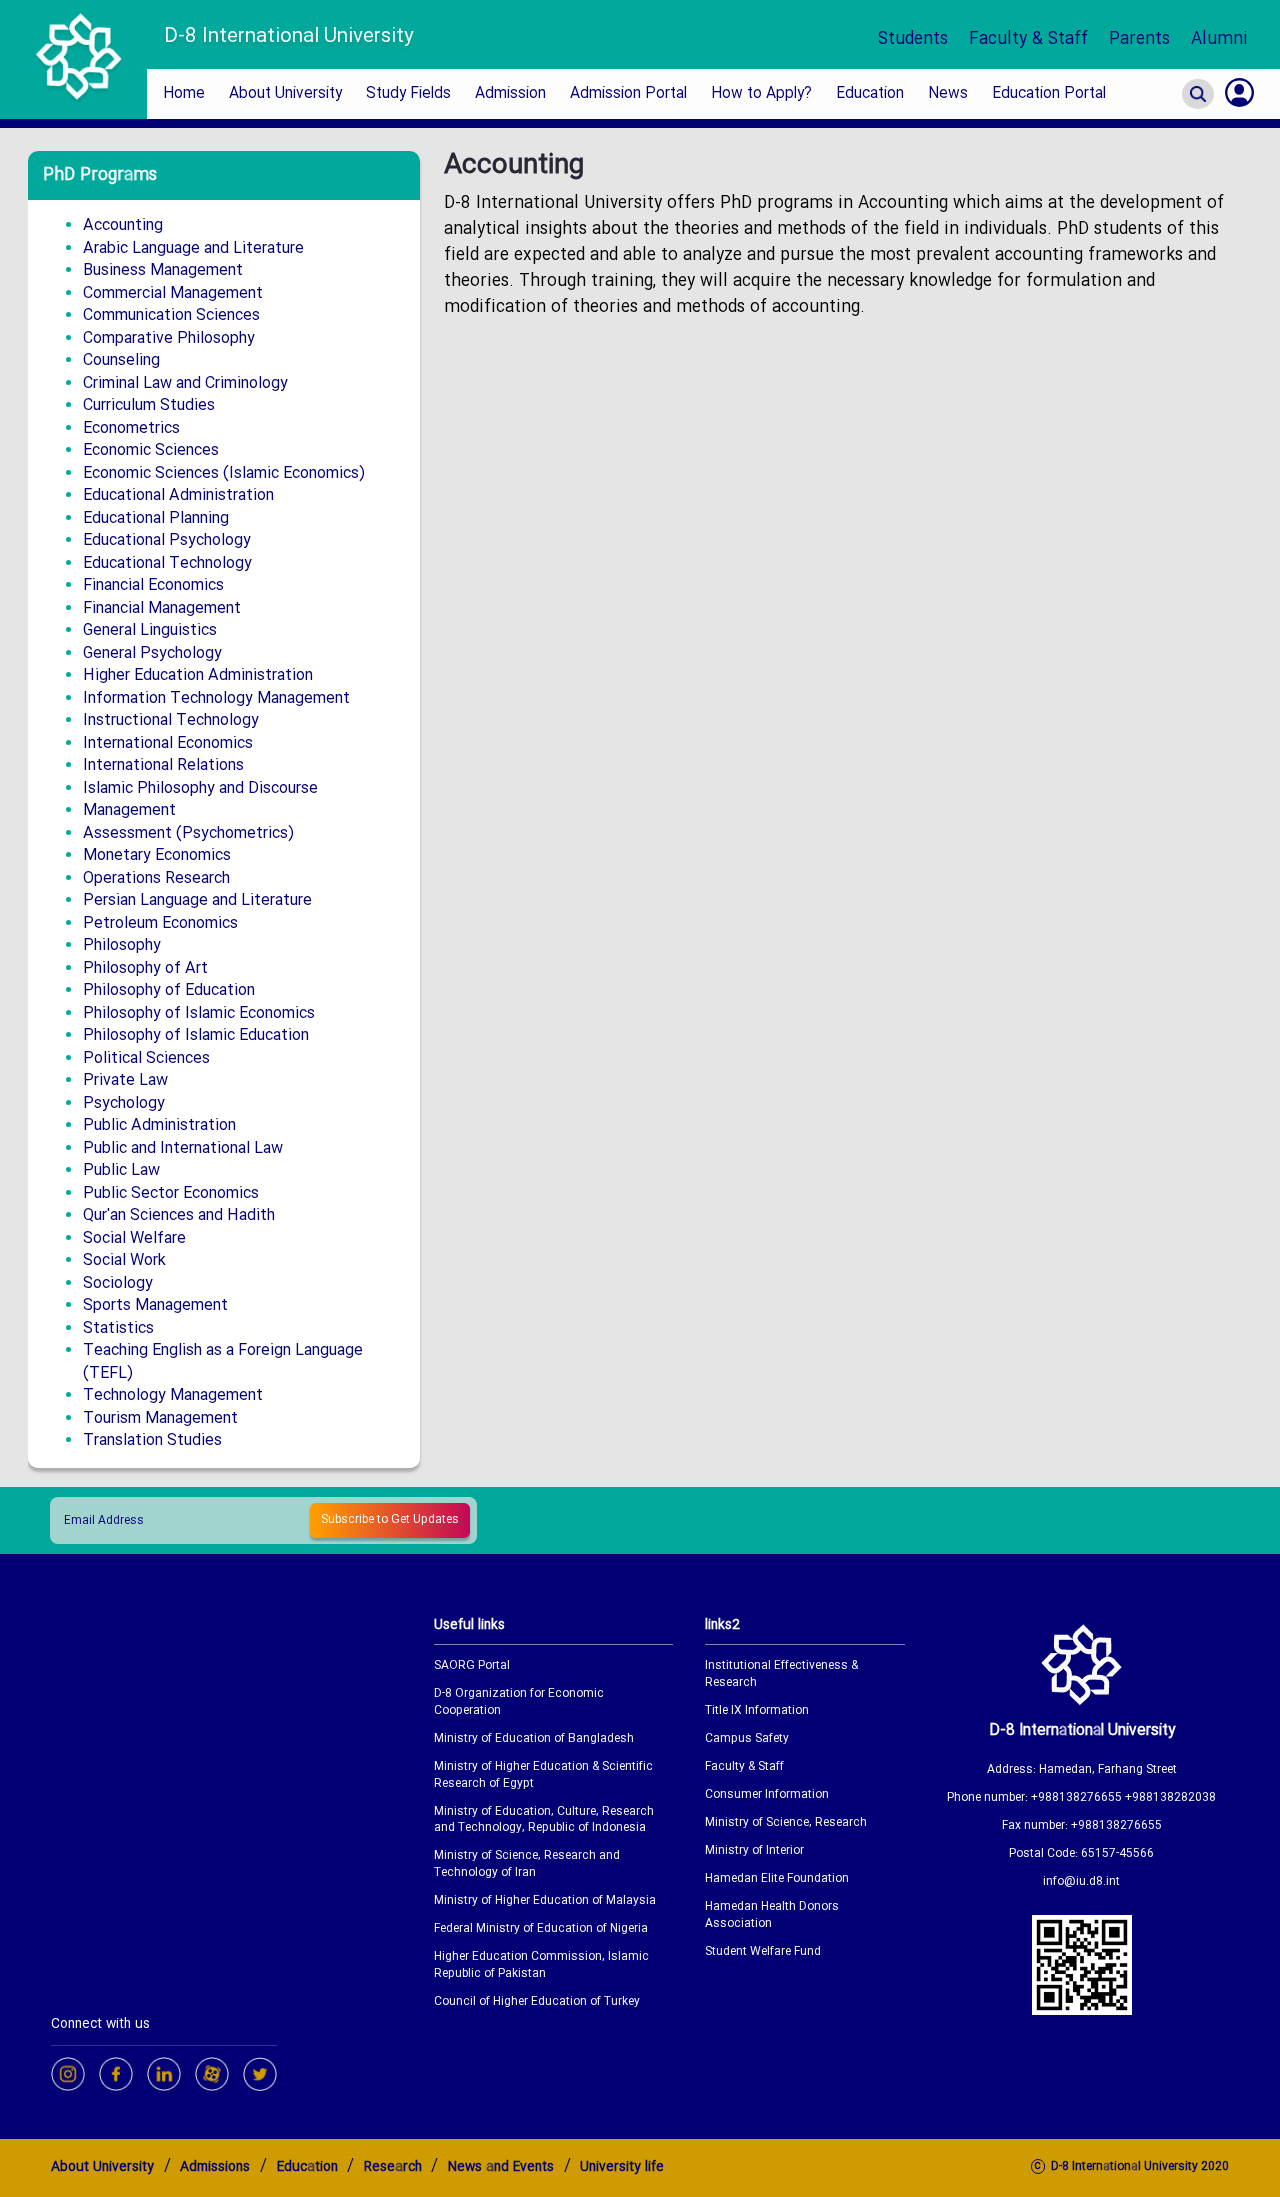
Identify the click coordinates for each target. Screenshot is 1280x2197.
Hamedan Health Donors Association (772, 1916)
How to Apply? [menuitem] (761, 94)
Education (307, 2167)
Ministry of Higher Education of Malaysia (545, 1901)
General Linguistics (150, 630)
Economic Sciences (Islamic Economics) (224, 473)
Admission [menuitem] (510, 94)
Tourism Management (160, 1418)
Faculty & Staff (1028, 39)
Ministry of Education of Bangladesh (534, 1739)
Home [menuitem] (184, 94)
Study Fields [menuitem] (408, 94)
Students (913, 39)
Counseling (121, 360)
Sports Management (155, 1305)
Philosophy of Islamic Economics (199, 1013)
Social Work (124, 1260)
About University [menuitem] (285, 94)
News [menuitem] (948, 94)
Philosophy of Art (145, 968)
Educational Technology (167, 563)
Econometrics (131, 428)
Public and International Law (183, 1148)
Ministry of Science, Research (786, 1823)
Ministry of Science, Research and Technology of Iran (527, 1865)
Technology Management (173, 1395)
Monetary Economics (157, 855)
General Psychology (152, 653)
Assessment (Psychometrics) (188, 833)
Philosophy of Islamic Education (196, 1035)
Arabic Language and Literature (193, 248)
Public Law (121, 1170)
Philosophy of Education (169, 990)
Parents (1139, 39)
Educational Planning (156, 518)
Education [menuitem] (870, 94)
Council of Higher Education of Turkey (537, 2002)
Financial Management (162, 608)
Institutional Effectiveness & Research (781, 1675)
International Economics (168, 743)
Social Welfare (134, 1238)
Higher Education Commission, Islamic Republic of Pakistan (541, 1966)
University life (622, 2167)
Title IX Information (757, 1711)
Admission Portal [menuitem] (628, 94)
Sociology (118, 1283)
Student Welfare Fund (763, 1952)
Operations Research (156, 878)
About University (102, 2167)
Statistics (118, 1328)
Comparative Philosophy (169, 338)
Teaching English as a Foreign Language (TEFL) (223, 1362)
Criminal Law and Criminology (185, 383)
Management (129, 810)
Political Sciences (146, 1058)
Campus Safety (747, 1739)
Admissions (215, 2167)
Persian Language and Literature (197, 900)
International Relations (163, 765)
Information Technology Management (216, 698)
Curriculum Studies (149, 405)
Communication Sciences (171, 315)
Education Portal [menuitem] (1049, 94)
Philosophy (122, 945)
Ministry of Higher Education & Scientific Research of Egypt (543, 1776)
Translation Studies (152, 1440)
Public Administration (159, 1125)
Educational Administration (178, 495)
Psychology (124, 1103)
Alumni (1219, 39)
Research (393, 2167)
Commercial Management (173, 293)
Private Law (125, 1080)
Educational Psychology (167, 540)
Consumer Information (767, 1795)
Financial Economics (153, 585)
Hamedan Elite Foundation (777, 1879)
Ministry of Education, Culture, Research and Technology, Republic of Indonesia (544, 1821)
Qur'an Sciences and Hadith (179, 1215)
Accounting (123, 225)
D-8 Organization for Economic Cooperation (519, 1703)
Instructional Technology (171, 720)
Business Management (163, 270)
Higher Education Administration (198, 675)
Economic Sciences (151, 450)
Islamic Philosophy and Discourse (200, 788)
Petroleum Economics (160, 923)
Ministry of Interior (754, 1851)
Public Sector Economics (171, 1193)
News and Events (501, 2167)
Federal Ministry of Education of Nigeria (541, 1929)
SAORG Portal (472, 1666)
